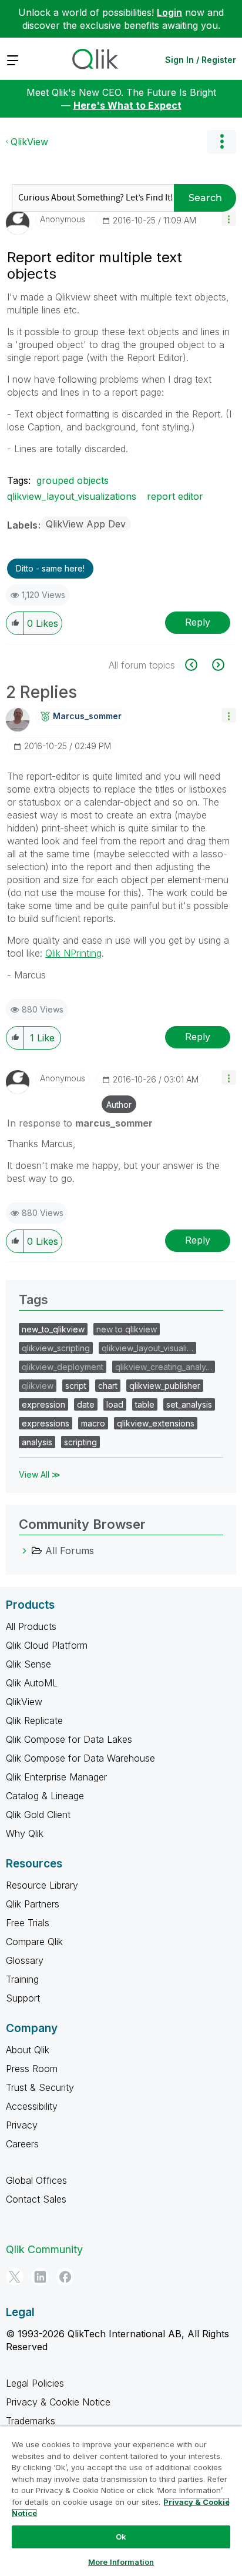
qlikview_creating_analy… (164, 1367)
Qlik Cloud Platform (47, 1645)
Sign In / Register (201, 60)
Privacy (22, 2125)
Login (169, 12)
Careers (22, 2144)
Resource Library (42, 1885)
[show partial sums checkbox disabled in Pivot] (217, 665)
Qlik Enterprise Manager (56, 1777)
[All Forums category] (25, 1551)
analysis (37, 1442)
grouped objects (73, 480)
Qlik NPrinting (73, 953)
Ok (121, 2537)
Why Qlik (25, 1833)
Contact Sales (36, 2199)
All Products (31, 1626)
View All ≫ (40, 1474)
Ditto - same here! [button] (50, 568)
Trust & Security (40, 2087)
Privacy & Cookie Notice (58, 2402)
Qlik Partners (33, 1904)
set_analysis (189, 1404)
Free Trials (28, 1923)
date (86, 1404)
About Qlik (28, 2050)
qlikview (38, 1386)
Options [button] (221, 142)
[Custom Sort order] (198, 665)
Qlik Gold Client (38, 1815)
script (76, 1386)
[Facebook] (65, 2277)
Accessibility (32, 2106)
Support (23, 1998)
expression (43, 1404)
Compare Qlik (34, 1942)
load (115, 1404)
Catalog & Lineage (45, 1796)
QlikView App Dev (86, 524)
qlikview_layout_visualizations (72, 496)
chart (108, 1386)
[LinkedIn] (40, 2277)
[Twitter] (15, 2277)
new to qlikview (127, 1329)
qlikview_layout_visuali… (147, 1348)
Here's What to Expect (127, 105)
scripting (80, 1442)
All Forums (70, 1551)
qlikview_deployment (63, 1367)
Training (22, 1979)
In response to (80, 1123)
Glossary (25, 1960)
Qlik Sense (28, 1664)
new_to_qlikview (53, 1329)
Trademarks (31, 2421)
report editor (175, 496)
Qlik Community (44, 2249)
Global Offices (36, 2180)
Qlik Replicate (34, 1720)
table (145, 1404)
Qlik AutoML (32, 1683)
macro (93, 1423)
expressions (46, 1423)
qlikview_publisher (165, 1386)
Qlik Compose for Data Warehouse (80, 1758)
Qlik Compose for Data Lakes (69, 1739)
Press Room (32, 2069)
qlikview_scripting (56, 1348)
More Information (121, 2562)
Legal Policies (35, 2383)
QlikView (29, 142)
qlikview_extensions (156, 1423)
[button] (229, 218)
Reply (198, 622)
